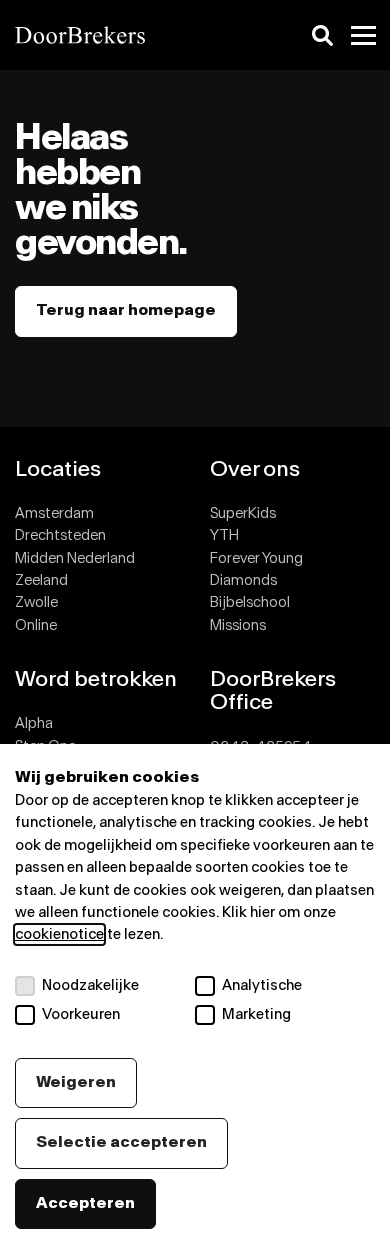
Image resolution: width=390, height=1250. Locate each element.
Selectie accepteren (121, 1142)
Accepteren (85, 1203)
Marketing (256, 1014)
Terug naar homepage (126, 310)
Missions (238, 625)
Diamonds (243, 580)
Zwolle (36, 602)
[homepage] (97, 35)
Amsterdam (54, 513)
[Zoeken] (322, 35)
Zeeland (41, 580)
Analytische (262, 985)
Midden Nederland (75, 558)
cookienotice (59, 934)
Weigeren (76, 1082)
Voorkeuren (81, 1014)
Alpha (34, 723)
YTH (224, 535)
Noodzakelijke (90, 985)
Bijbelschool (250, 602)
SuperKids (243, 513)
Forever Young (256, 558)
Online (36, 625)
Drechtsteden (60, 535)
